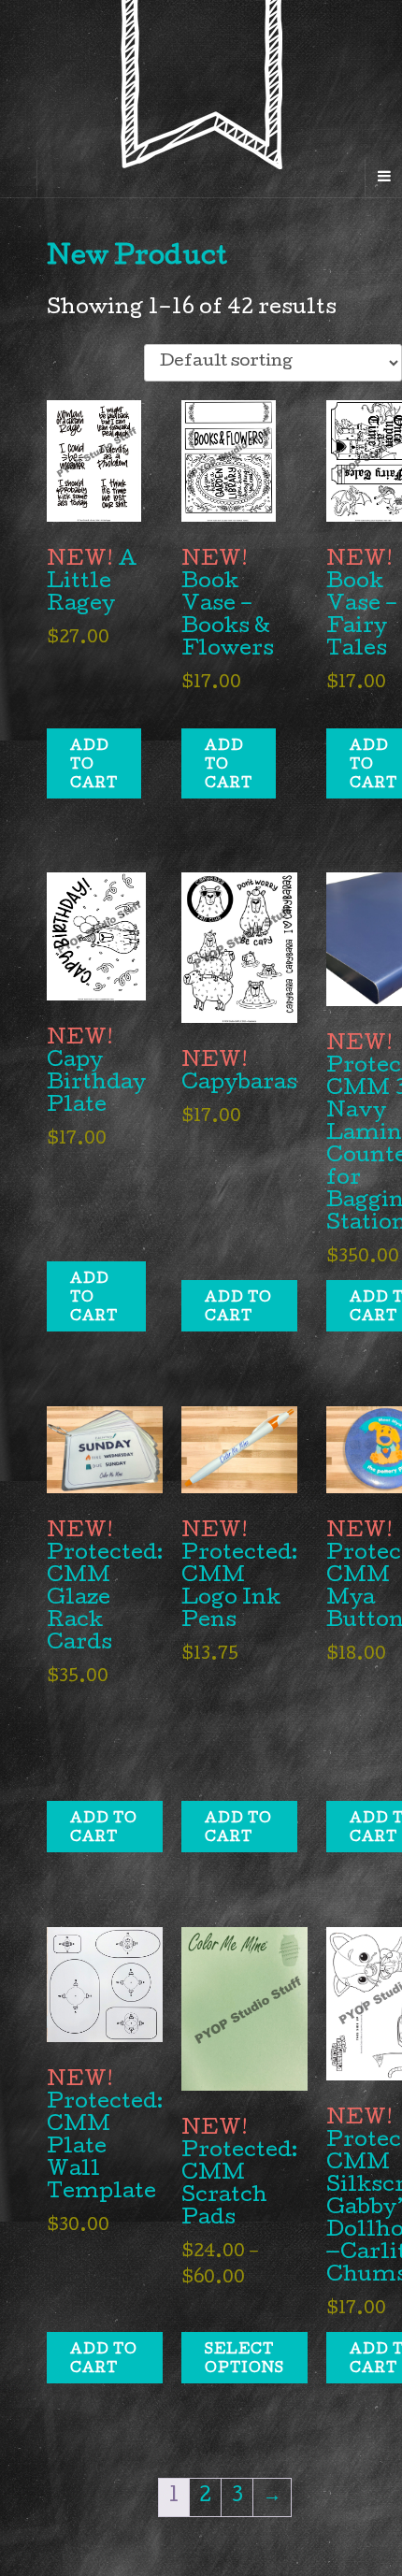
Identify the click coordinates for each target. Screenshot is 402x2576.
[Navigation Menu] (383, 179)
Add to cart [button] (94, 766)
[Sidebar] (19, 179)
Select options (244, 2360)
